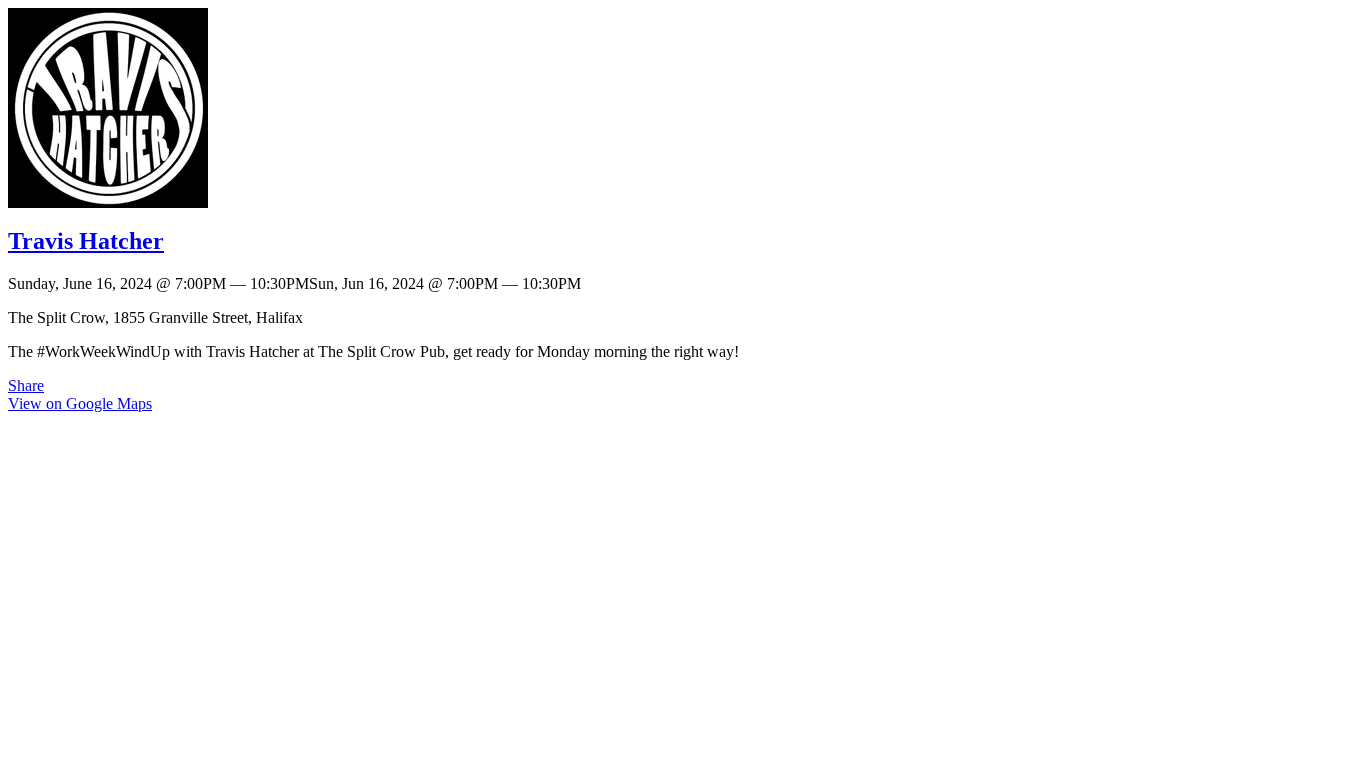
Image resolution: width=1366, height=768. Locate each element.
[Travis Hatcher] (108, 202)
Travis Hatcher (86, 241)
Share (26, 385)
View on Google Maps (80, 403)
